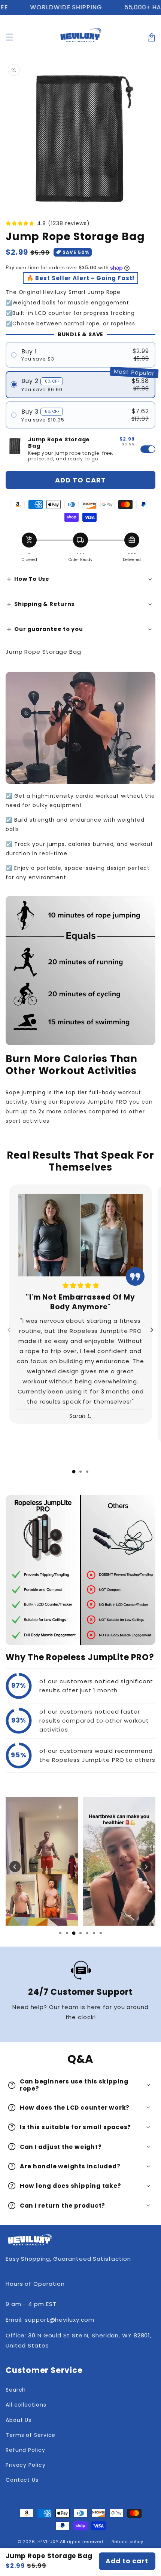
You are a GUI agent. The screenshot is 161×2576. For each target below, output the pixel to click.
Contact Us (22, 2480)
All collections (26, 2405)
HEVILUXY (48, 2542)
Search (16, 2390)
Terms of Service (31, 2435)
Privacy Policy (26, 2465)
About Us (19, 2420)
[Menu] (9, 37)
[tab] (74, 1472)
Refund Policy (25, 2450)
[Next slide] (152, 1330)
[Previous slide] (9, 1330)
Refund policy (127, 2542)
